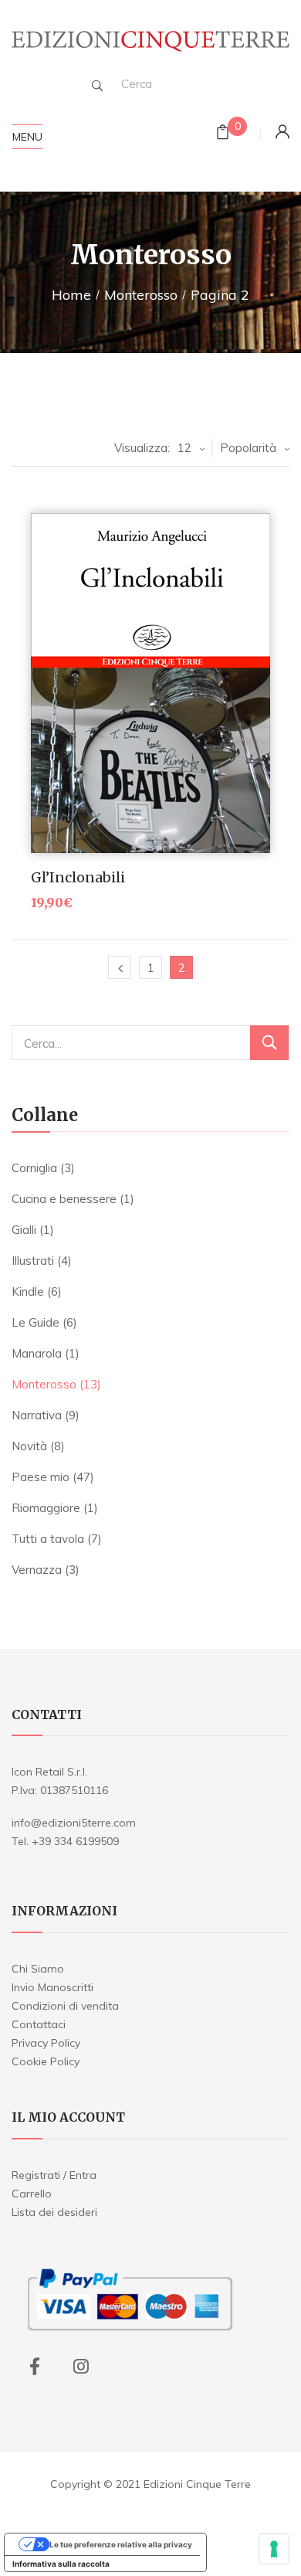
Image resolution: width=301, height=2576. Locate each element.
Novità (29, 1446)
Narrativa (37, 1415)
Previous (120, 967)
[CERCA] (269, 1043)
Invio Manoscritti (52, 1987)
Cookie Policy (46, 2061)
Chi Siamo (38, 1969)
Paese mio (41, 1477)
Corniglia (34, 1168)
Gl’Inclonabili (78, 877)
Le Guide (36, 1322)
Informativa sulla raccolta (61, 2564)
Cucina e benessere (64, 1199)
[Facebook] (35, 2367)
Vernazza (37, 1570)
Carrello (32, 2194)
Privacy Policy (46, 2043)
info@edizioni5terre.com (74, 1823)
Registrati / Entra (54, 2175)
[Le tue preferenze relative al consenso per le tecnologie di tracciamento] (274, 2549)
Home (71, 295)
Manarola (37, 1353)
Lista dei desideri (54, 2212)
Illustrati (33, 1261)
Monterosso (141, 295)
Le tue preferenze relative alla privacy (121, 2544)
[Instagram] (81, 2367)
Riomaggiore (46, 1508)
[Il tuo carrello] (223, 134)
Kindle (28, 1291)
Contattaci (39, 2024)
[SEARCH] (97, 86)
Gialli (24, 1230)
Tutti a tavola (48, 1539)
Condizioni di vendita (65, 2006)
